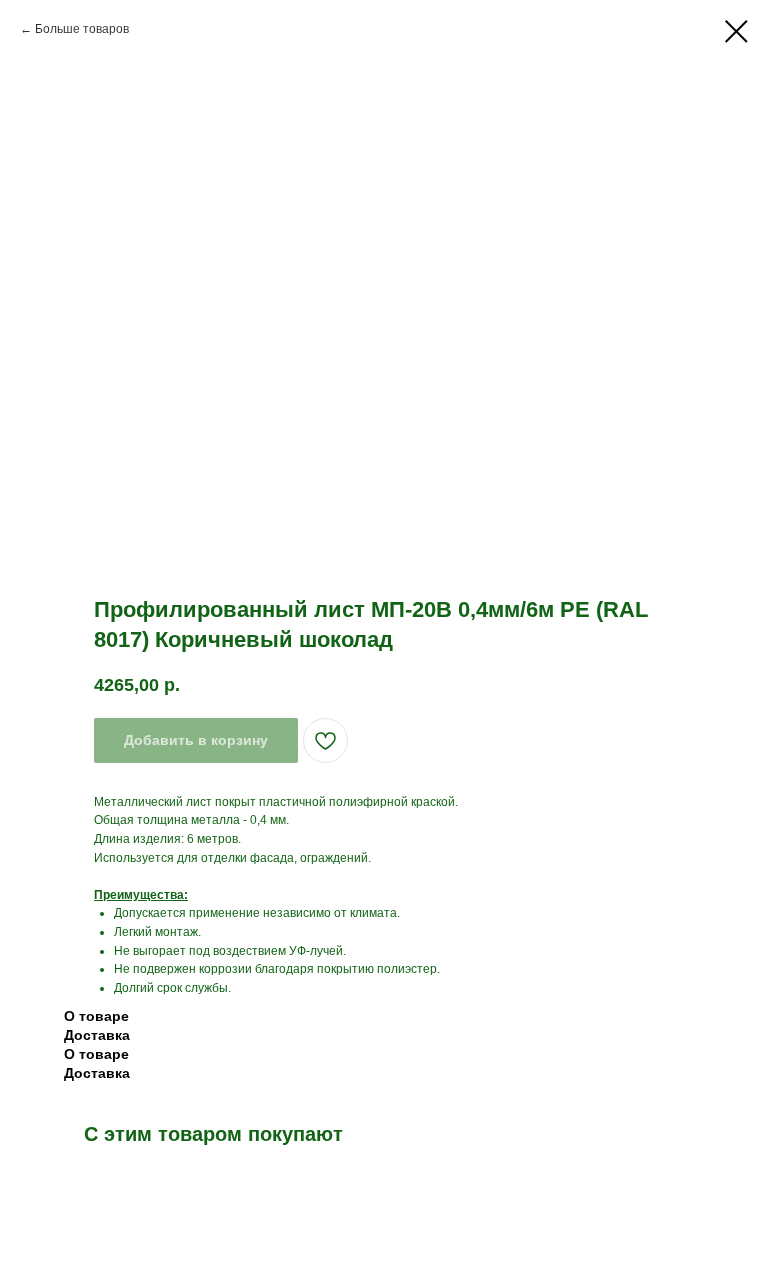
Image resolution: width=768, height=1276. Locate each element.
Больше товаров (82, 29)
